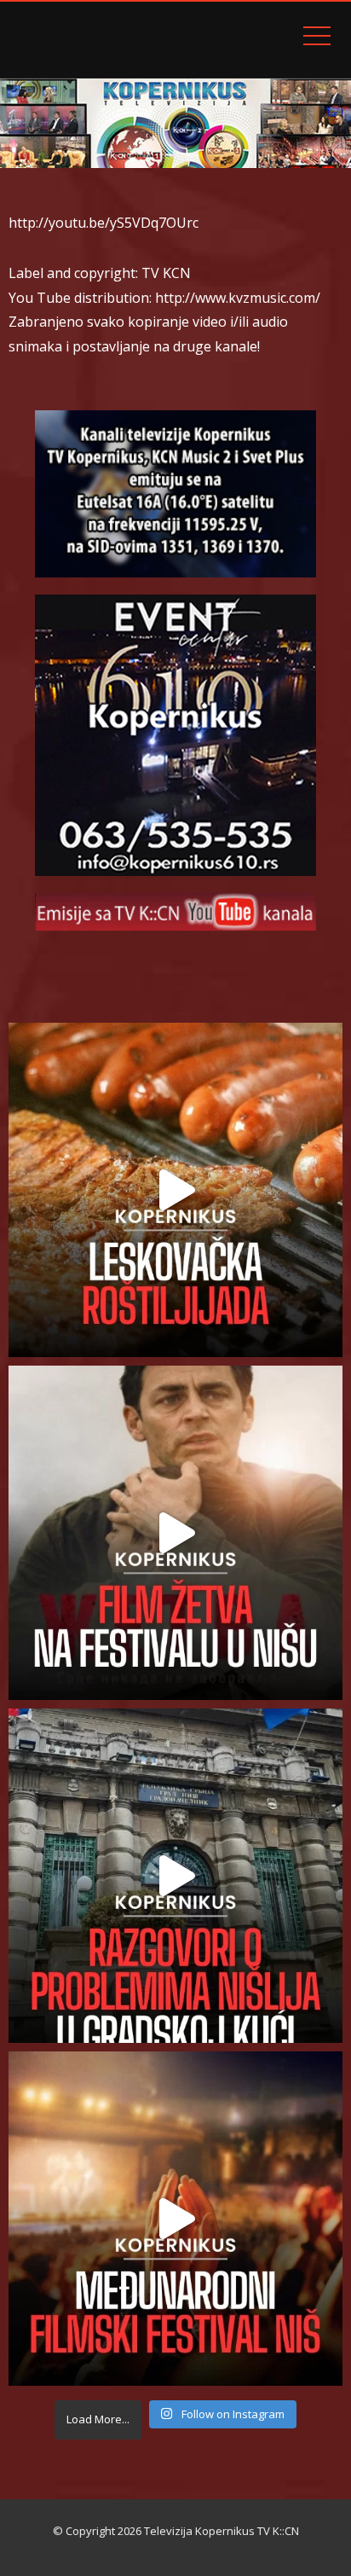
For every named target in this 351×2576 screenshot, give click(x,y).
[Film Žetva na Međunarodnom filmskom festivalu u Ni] (175, 1533)
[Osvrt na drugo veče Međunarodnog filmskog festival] (175, 2219)
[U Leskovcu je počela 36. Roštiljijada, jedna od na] (175, 1190)
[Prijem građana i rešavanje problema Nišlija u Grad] (175, 1876)
